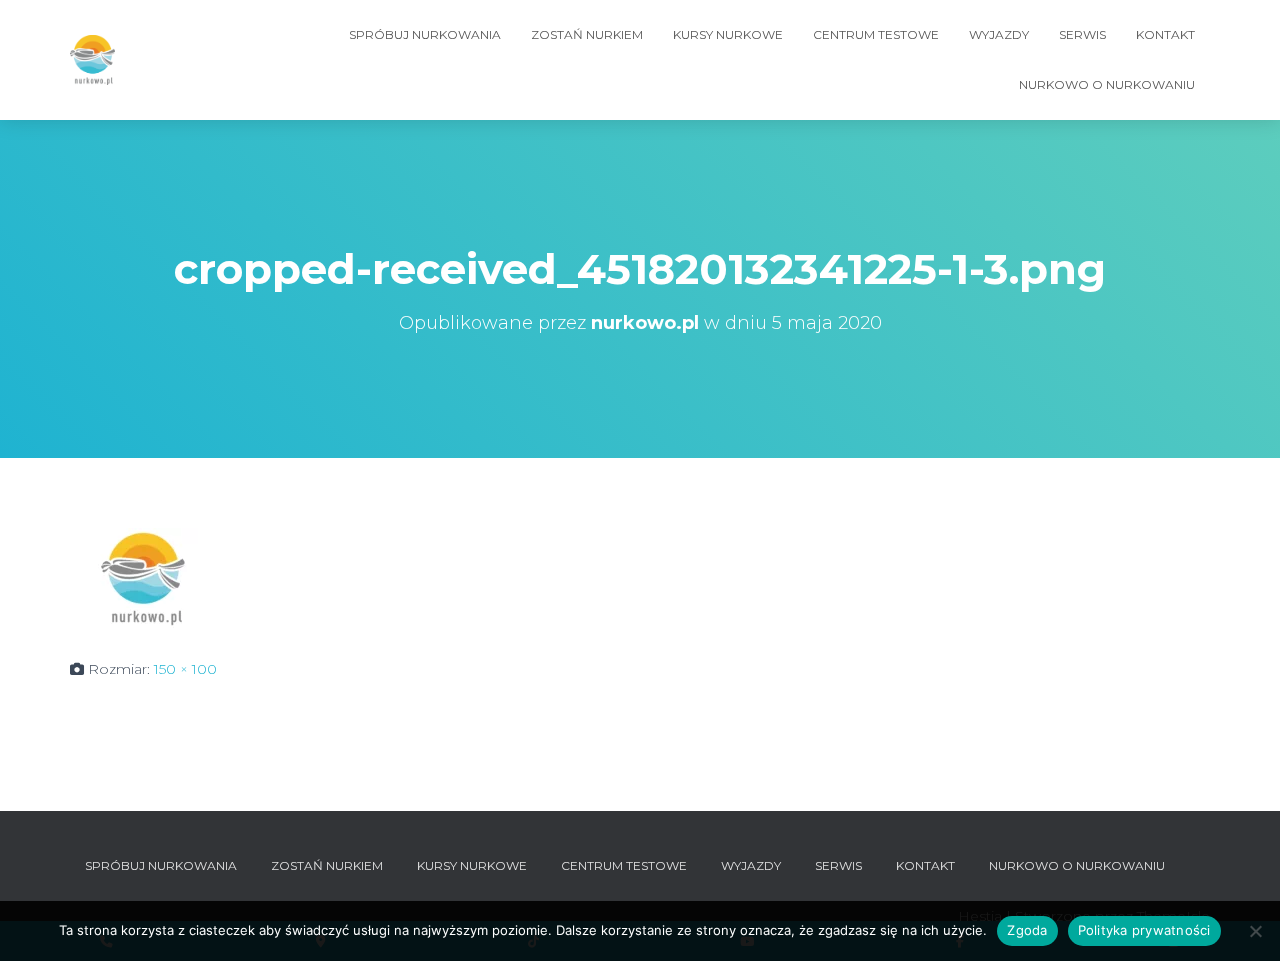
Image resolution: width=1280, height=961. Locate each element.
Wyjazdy (999, 34)
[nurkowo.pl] (92, 60)
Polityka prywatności (1144, 930)
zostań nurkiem (587, 34)
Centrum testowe (876, 34)
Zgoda (1027, 930)
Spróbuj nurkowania (425, 34)
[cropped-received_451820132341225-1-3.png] (145, 577)
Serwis (1082, 34)
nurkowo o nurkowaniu (1107, 84)
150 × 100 (185, 669)
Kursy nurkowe (728, 34)
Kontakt (1165, 34)
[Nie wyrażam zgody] (1255, 931)
